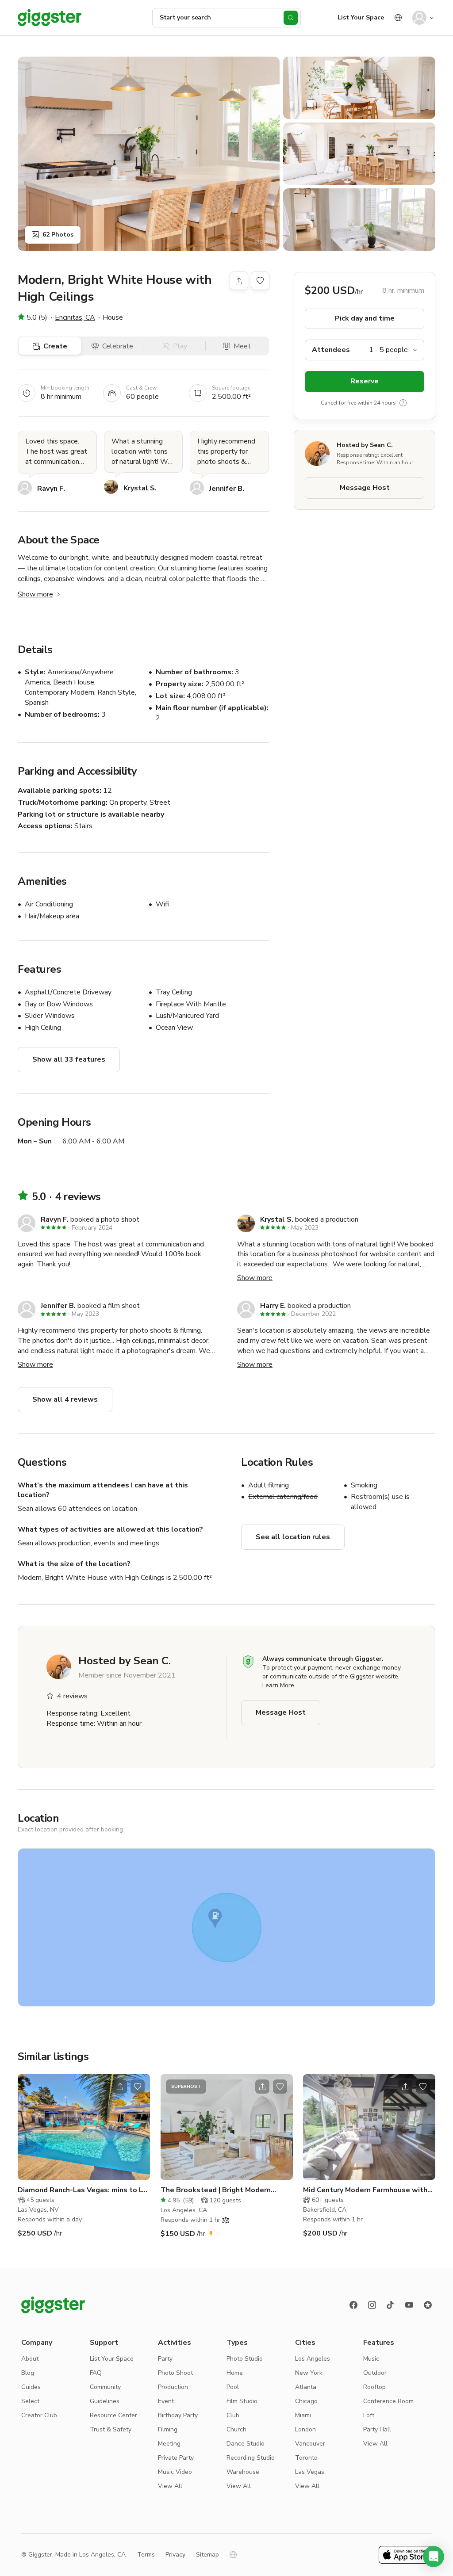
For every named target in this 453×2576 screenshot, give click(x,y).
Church (236, 2429)
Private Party (176, 2458)
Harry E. (273, 1306)
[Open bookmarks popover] (260, 281)
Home (235, 2373)
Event (166, 2401)
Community (105, 2387)
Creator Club (39, 2415)
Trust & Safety (111, 2429)
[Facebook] (353, 2305)
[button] (434, 2557)
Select (30, 2401)
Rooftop (374, 2387)
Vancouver (310, 2444)
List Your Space (361, 17)
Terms (146, 2555)
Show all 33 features (69, 1059)
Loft (369, 2415)
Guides (31, 2387)
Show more (35, 594)
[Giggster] (50, 18)
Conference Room (388, 2401)
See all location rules (293, 1537)
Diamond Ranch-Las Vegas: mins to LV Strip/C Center (82, 2190)
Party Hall (377, 2429)
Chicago (306, 2401)
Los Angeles (313, 2359)
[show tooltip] (403, 403)
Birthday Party (178, 2415)
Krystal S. (140, 488)
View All (170, 2486)
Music (371, 2359)
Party (165, 2359)
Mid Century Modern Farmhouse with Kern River (365, 2190)
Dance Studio (246, 2444)
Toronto (306, 2458)
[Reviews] (428, 2305)
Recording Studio (251, 2458)
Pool (233, 2387)
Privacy (175, 2555)
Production (173, 2387)
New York (309, 2373)
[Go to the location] (84, 2127)
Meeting (169, 2444)
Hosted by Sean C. (365, 445)
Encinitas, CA (75, 317)
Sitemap (207, 2555)
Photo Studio (245, 2359)
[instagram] (372, 2305)
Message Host (365, 488)
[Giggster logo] (53, 2305)
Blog (28, 2373)
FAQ (96, 2373)
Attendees (331, 350)
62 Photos (58, 235)
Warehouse (243, 2472)
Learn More (278, 1685)
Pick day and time (365, 318)
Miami (303, 2415)
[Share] (239, 281)
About (30, 2359)
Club (233, 2415)
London (305, 2429)
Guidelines (105, 2401)
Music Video (175, 2472)
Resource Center (113, 2415)
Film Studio (242, 2401)
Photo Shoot (175, 2373)
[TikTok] (391, 2305)
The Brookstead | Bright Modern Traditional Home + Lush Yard (216, 2190)
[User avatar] (419, 18)
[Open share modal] (120, 2087)
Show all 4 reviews (65, 1399)
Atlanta (306, 2387)
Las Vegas (310, 2472)
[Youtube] (409, 2305)
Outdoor (375, 2373)
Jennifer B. (227, 489)
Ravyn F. (51, 489)
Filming (168, 2429)
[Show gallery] (149, 154)
